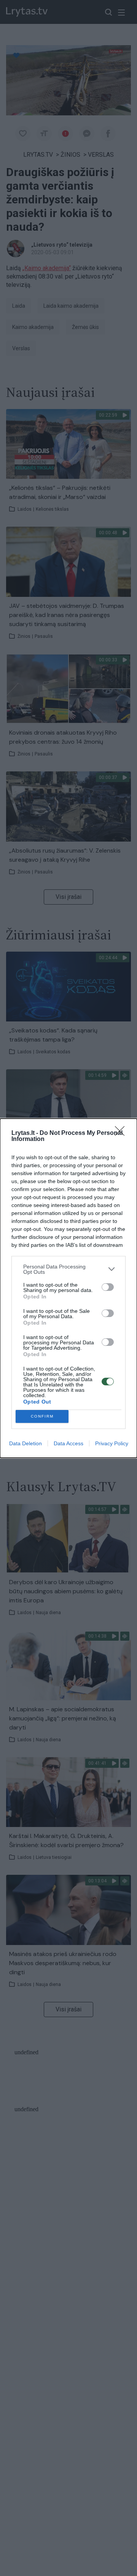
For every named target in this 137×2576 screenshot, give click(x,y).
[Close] (122, 1133)
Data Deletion (25, 1443)
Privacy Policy (112, 1443)
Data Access (68, 1443)
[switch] (108, 1287)
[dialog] (68, 1288)
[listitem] (68, 1269)
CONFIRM (42, 1416)
